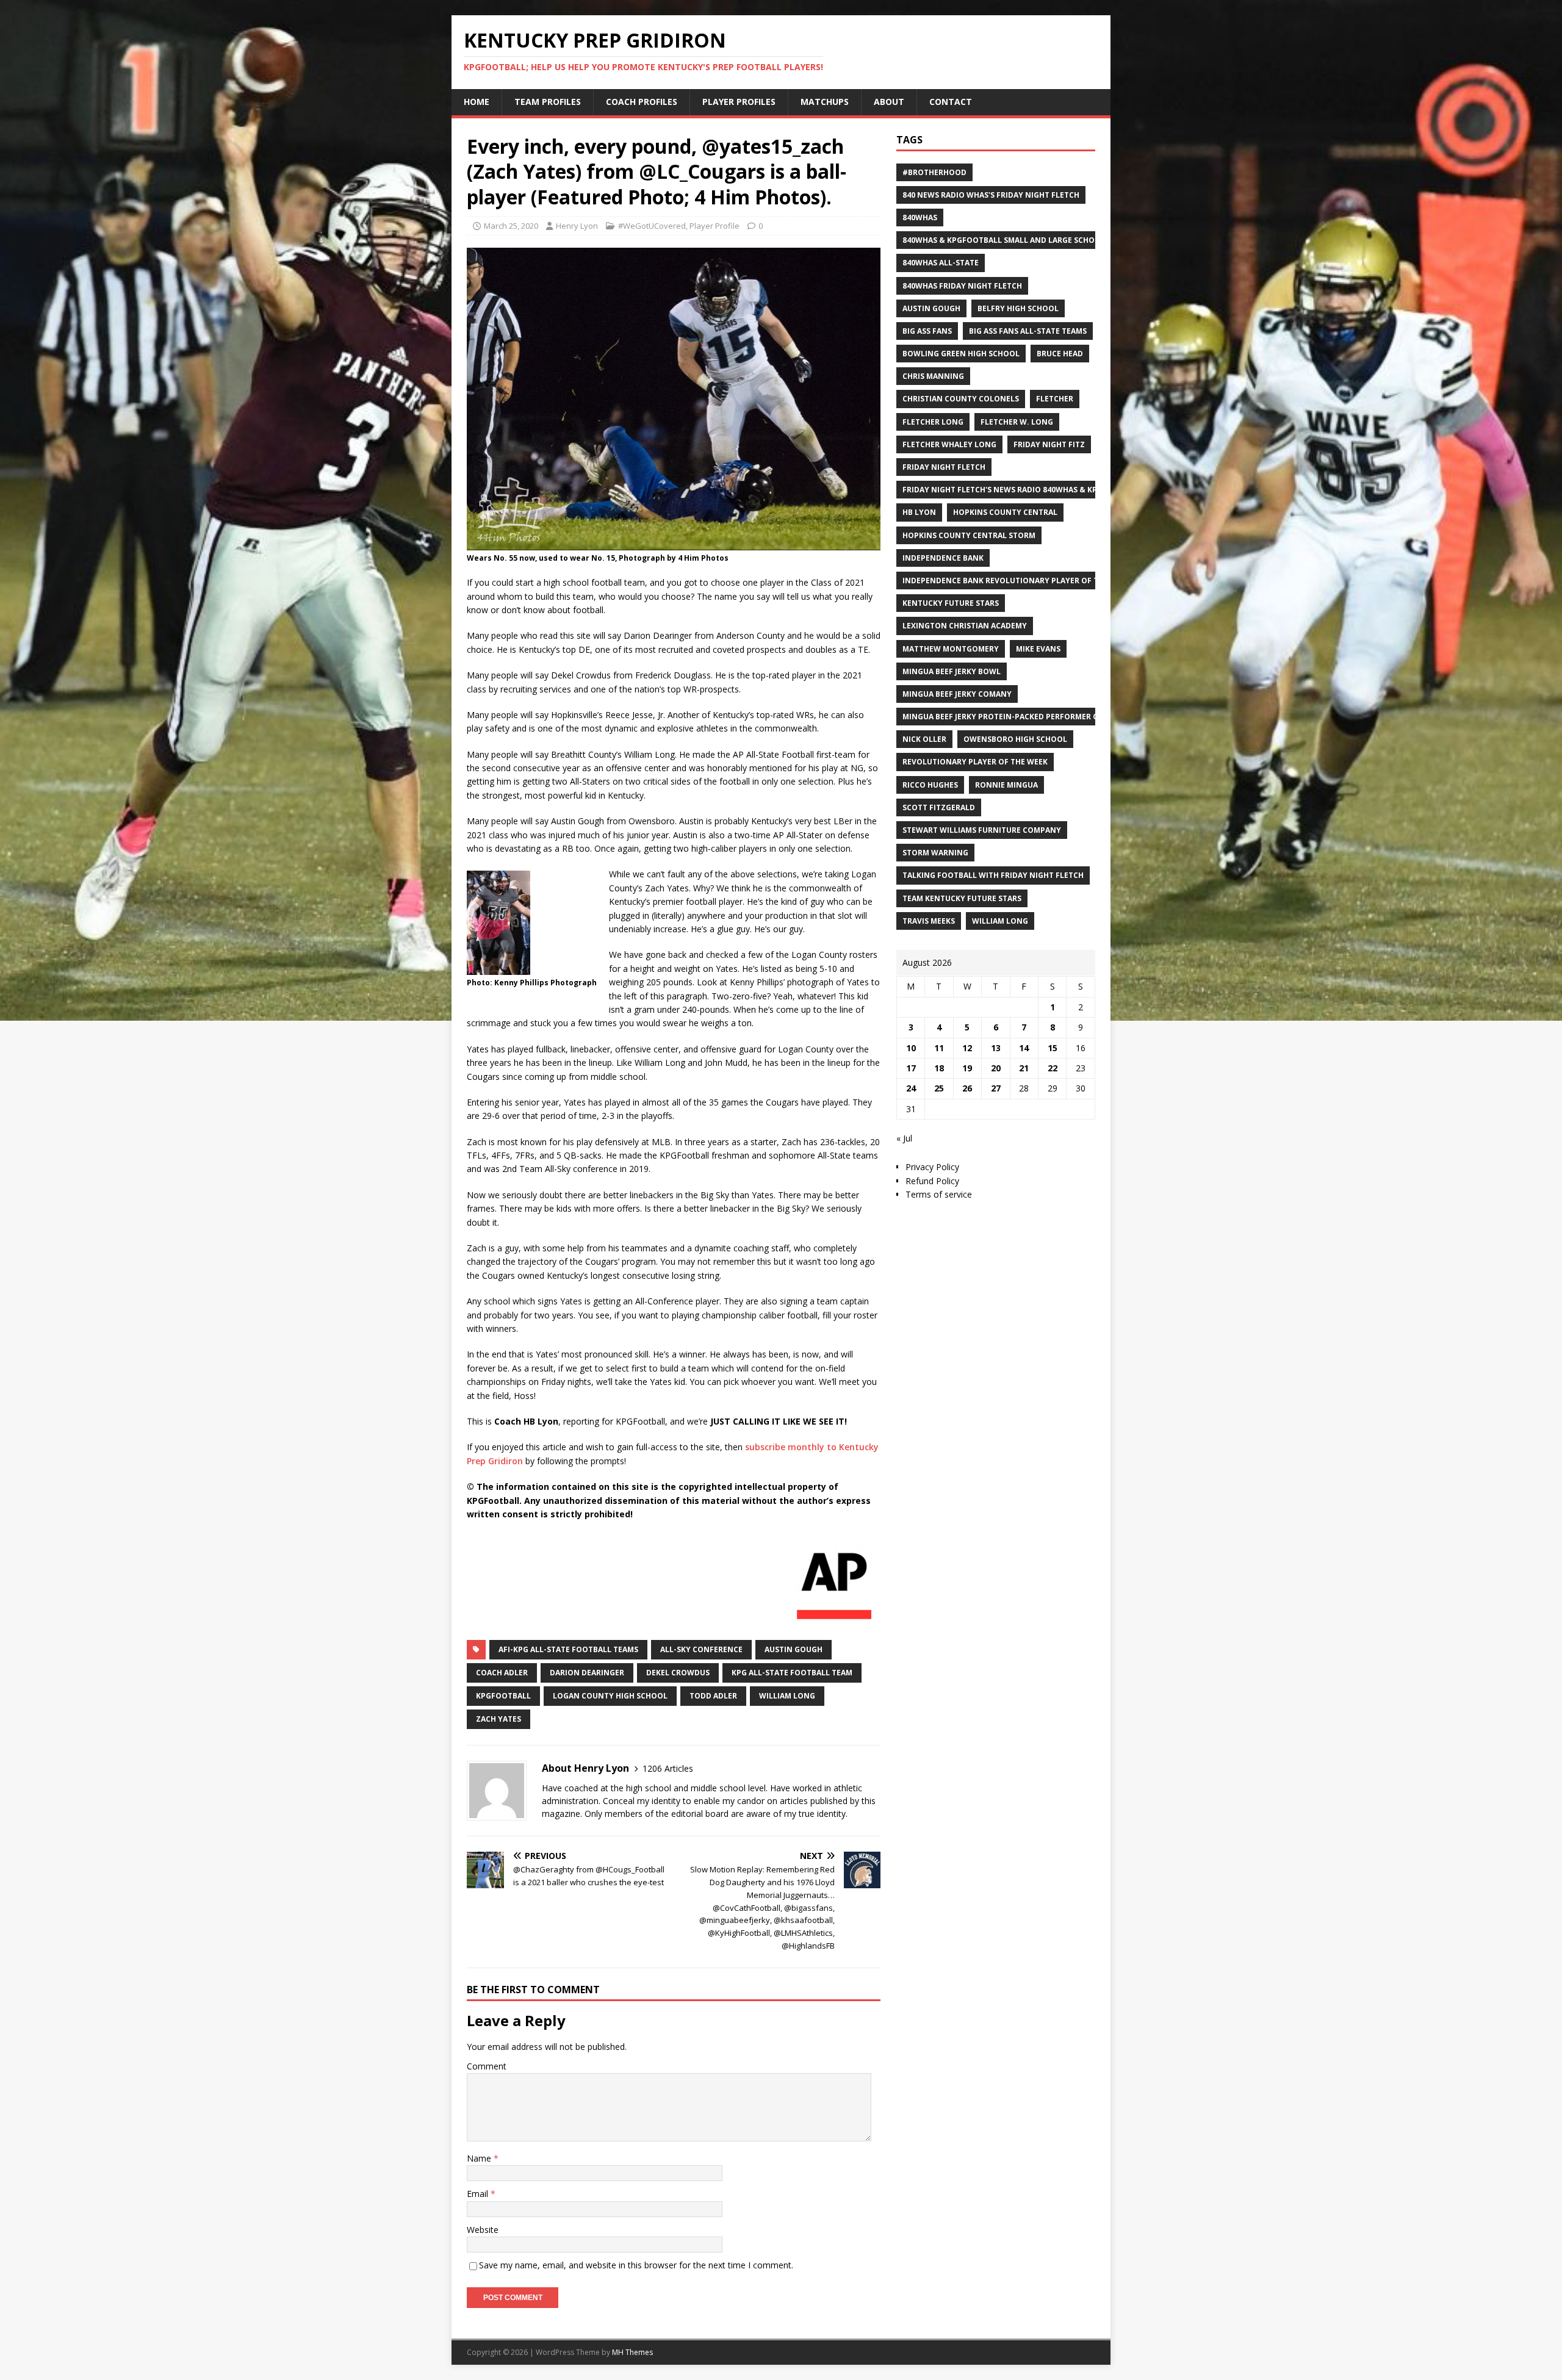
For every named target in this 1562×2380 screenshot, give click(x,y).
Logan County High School (610, 1696)
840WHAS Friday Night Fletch (962, 286)
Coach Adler (502, 1673)
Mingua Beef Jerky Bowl (952, 671)
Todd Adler (713, 1696)
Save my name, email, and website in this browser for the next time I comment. (636, 2265)
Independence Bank (943, 558)
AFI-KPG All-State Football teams (568, 1649)
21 (1024, 1068)
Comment (487, 2066)
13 (996, 1048)
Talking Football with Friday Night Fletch (993, 875)
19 (967, 1068)
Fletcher (1055, 399)
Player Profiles (739, 102)
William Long (787, 1696)
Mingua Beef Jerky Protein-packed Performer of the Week (1022, 717)
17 (911, 1068)
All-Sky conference (701, 1649)
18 (939, 1068)
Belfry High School (1018, 308)
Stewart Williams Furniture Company (982, 830)
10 (911, 1048)
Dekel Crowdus (678, 1673)
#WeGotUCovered (652, 226)
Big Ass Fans (927, 331)
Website (483, 2230)
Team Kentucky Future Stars (962, 898)
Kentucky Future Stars (951, 603)
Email (479, 2194)
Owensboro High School (1015, 739)
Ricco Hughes (930, 785)
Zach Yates (498, 1719)
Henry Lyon (577, 226)
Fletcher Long (933, 422)
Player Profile (714, 226)
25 (939, 1088)
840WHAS (920, 218)
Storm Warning (935, 853)
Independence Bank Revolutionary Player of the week (1017, 581)
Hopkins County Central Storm (969, 535)
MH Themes (632, 2352)
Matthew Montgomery (951, 649)
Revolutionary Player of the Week (975, 762)
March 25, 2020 (511, 226)
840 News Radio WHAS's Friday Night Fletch (991, 195)
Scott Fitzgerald (939, 807)
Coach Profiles (642, 102)
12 (967, 1048)
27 (996, 1088)
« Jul (904, 1138)
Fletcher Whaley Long (949, 444)
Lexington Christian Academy (965, 626)
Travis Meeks (929, 921)
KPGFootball (503, 1696)
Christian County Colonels (961, 399)
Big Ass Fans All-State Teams (1028, 331)
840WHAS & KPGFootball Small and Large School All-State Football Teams (1059, 240)
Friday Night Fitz (1049, 444)
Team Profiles (548, 102)
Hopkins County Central (1005, 512)
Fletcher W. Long (1017, 422)
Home (477, 102)
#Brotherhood (934, 172)
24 (911, 1088)
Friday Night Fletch (944, 467)
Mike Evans (1038, 649)
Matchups (825, 102)
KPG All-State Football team (792, 1673)
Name (480, 2158)
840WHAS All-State (941, 263)
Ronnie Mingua (1006, 785)
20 (996, 1068)
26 (967, 1088)
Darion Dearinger (587, 1673)
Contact (951, 102)
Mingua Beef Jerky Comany (957, 694)
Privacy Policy (932, 1167)
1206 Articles (668, 1768)
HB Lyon (919, 512)
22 (1053, 1068)
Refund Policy (932, 1181)
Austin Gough (794, 1649)
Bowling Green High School (961, 354)
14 (1024, 1048)
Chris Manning (933, 376)
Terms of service (939, 1194)
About (889, 102)
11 (939, 1048)
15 (1053, 1048)
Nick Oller (924, 739)
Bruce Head (1060, 354)
